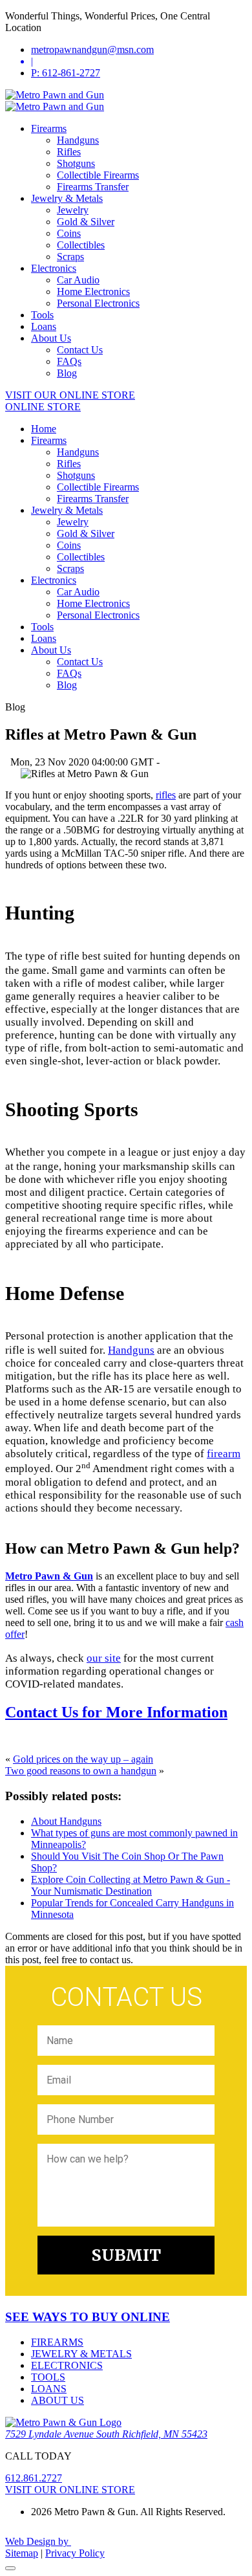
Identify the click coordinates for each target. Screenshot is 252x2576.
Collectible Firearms (98, 175)
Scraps (70, 257)
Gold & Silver (86, 222)
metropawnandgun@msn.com (92, 50)
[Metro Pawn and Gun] (55, 95)
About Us (51, 338)
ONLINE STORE (43, 407)
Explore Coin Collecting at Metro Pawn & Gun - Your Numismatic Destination (131, 1885)
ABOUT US (58, 2400)
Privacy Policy (75, 2553)
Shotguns (76, 163)
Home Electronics (93, 292)
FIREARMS (57, 2342)
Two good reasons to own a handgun (81, 1771)
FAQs (69, 361)
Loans (44, 326)
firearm (224, 1454)
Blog (67, 373)
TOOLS (48, 2377)
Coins (69, 233)
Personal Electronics (98, 303)
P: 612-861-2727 (66, 73)
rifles (166, 795)
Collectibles (81, 245)
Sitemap (22, 2553)
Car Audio (78, 280)
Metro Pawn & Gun (49, 1576)
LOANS (49, 2389)
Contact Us (80, 350)
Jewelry (73, 210)
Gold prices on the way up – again (83, 1759)
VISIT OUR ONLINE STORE (70, 395)
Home (44, 429)
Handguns (78, 140)
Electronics (54, 268)
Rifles (69, 152)
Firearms (49, 128)
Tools (42, 315)
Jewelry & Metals (67, 198)
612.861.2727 (34, 2478)
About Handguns (66, 1821)
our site (104, 1658)
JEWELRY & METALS (81, 2354)
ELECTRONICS (67, 2365)
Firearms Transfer (93, 187)
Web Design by (38, 2541)
